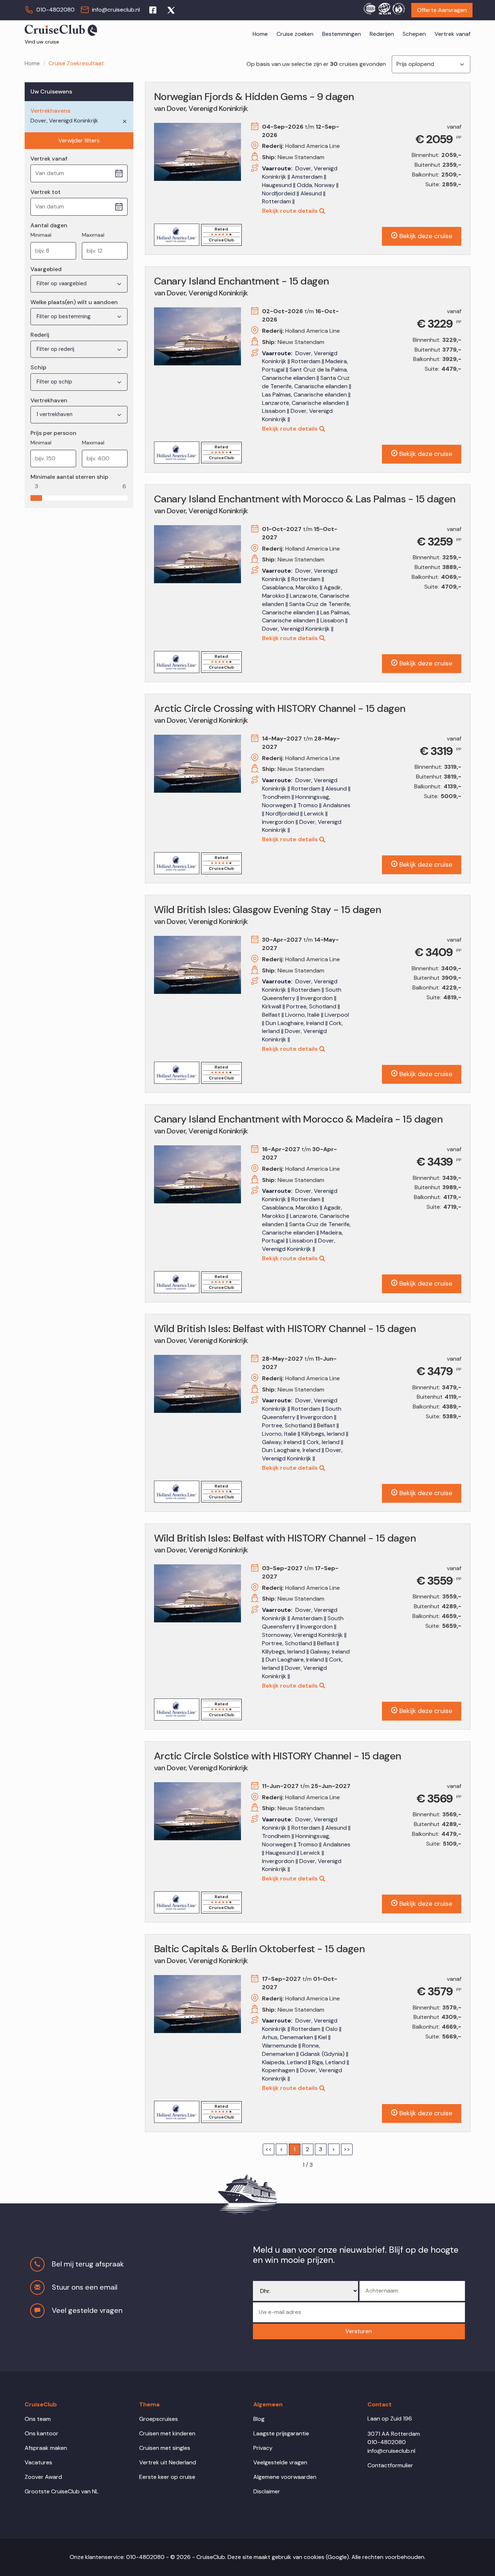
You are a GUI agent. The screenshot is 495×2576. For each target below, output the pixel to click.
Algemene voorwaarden (285, 2477)
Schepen (414, 34)
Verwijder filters (79, 140)
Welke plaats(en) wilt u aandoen (74, 302)
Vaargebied (46, 269)
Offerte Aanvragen (442, 10)
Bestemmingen (342, 34)
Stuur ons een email (85, 2287)
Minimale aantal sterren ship (69, 477)
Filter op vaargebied (62, 283)
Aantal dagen (49, 225)
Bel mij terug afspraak (88, 2264)
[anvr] (369, 8)
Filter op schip (55, 382)
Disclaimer (267, 2491)
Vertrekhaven (49, 400)
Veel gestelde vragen (87, 2310)
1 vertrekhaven (55, 414)
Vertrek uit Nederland (168, 2462)
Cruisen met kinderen (167, 2433)
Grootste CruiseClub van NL (62, 2491)
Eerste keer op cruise (167, 2477)
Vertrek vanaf (452, 34)
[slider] (36, 496)
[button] (359, 2332)
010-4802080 (55, 10)
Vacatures (38, 2462)
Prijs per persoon (53, 433)
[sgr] (384, 8)
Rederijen (382, 34)
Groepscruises (159, 2419)
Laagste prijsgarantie (281, 2433)
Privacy (263, 2448)
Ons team (38, 2419)
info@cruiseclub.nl (116, 10)
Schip (38, 367)
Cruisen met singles (165, 2448)
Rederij (40, 335)
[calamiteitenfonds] (399, 8)
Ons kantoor (41, 2433)
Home (260, 34)
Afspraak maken (46, 2448)
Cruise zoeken (295, 34)
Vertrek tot (45, 192)
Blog (259, 2419)
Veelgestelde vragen (280, 2462)
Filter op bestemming (64, 316)
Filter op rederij (56, 349)
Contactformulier (390, 2465)
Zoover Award (43, 2477)
